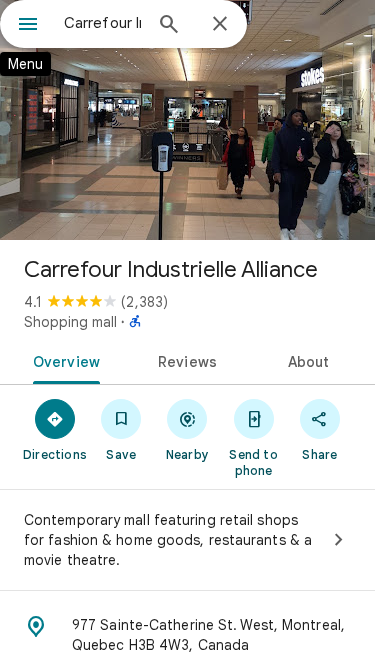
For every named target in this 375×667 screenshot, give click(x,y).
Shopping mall (70, 322)
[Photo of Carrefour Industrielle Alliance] (187, 120)
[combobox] (102, 23)
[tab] (63, 360)
